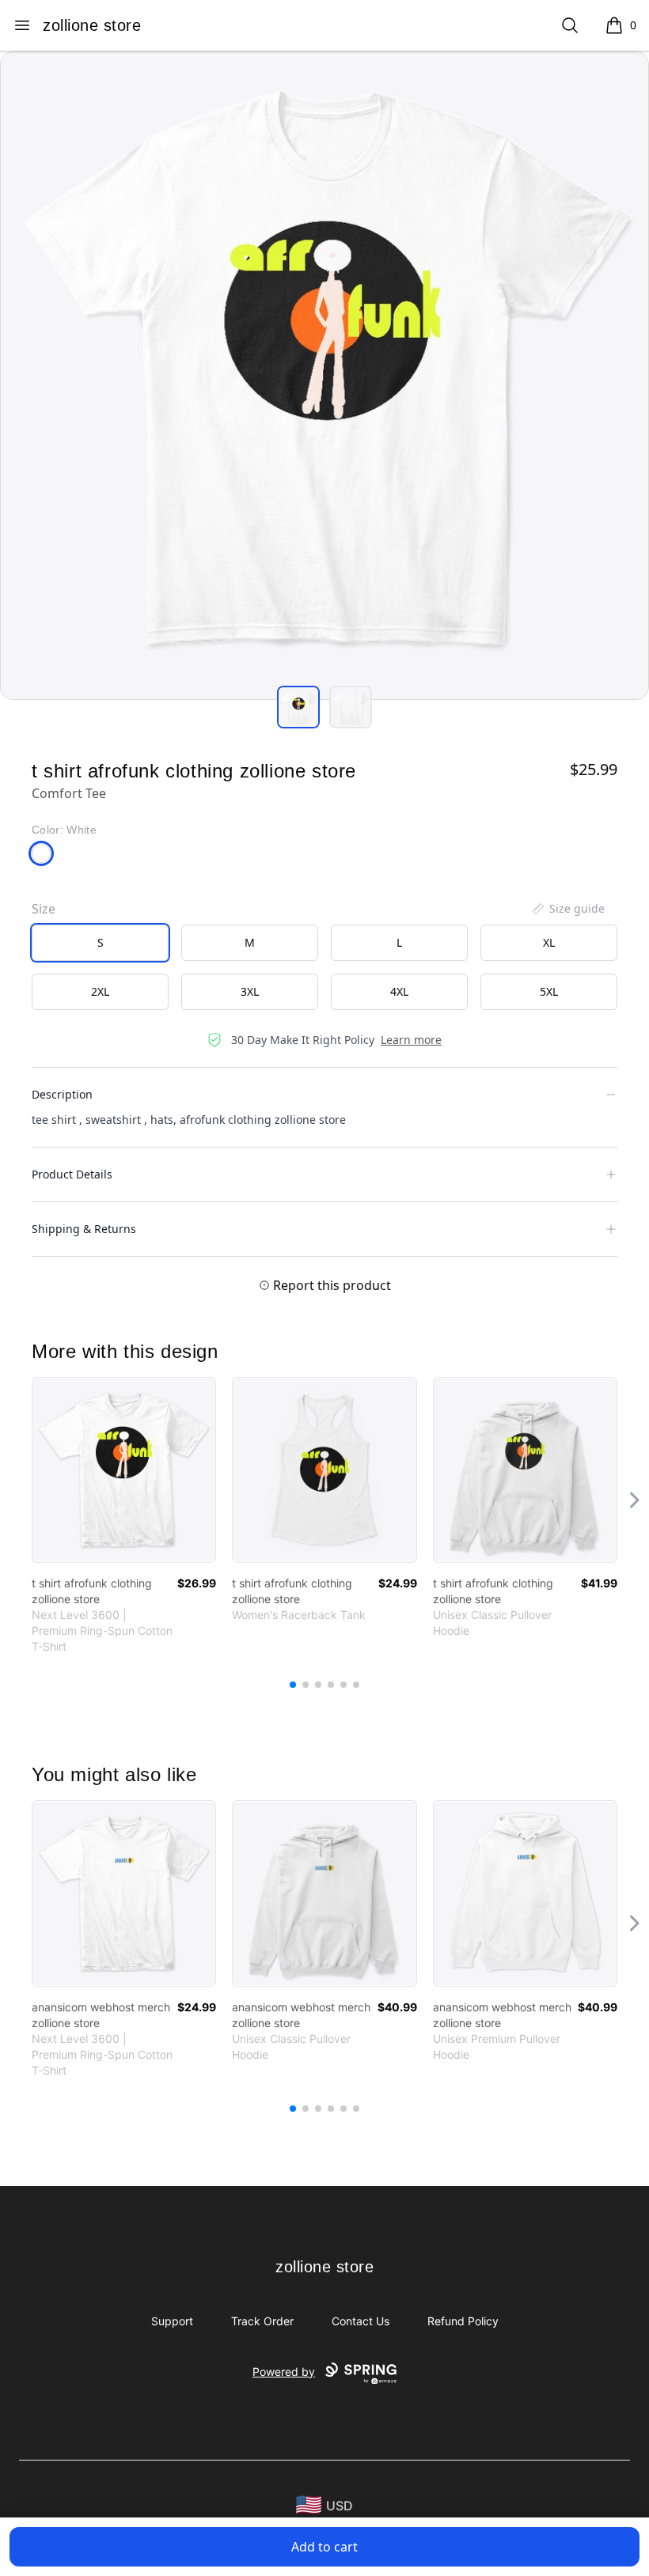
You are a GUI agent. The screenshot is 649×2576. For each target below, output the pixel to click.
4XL (399, 991)
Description (62, 1094)
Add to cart (324, 2547)
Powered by (284, 2372)
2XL (100, 991)
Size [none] (44, 909)
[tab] (298, 707)
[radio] (100, 943)
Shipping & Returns (84, 1229)
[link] (124, 1470)
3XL (250, 991)
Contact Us (361, 2321)
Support (172, 2321)
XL (549, 942)
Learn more (411, 1040)
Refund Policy (463, 2321)
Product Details (72, 1174)
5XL (549, 991)
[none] (567, 909)
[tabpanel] (324, 376)
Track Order (262, 2321)
